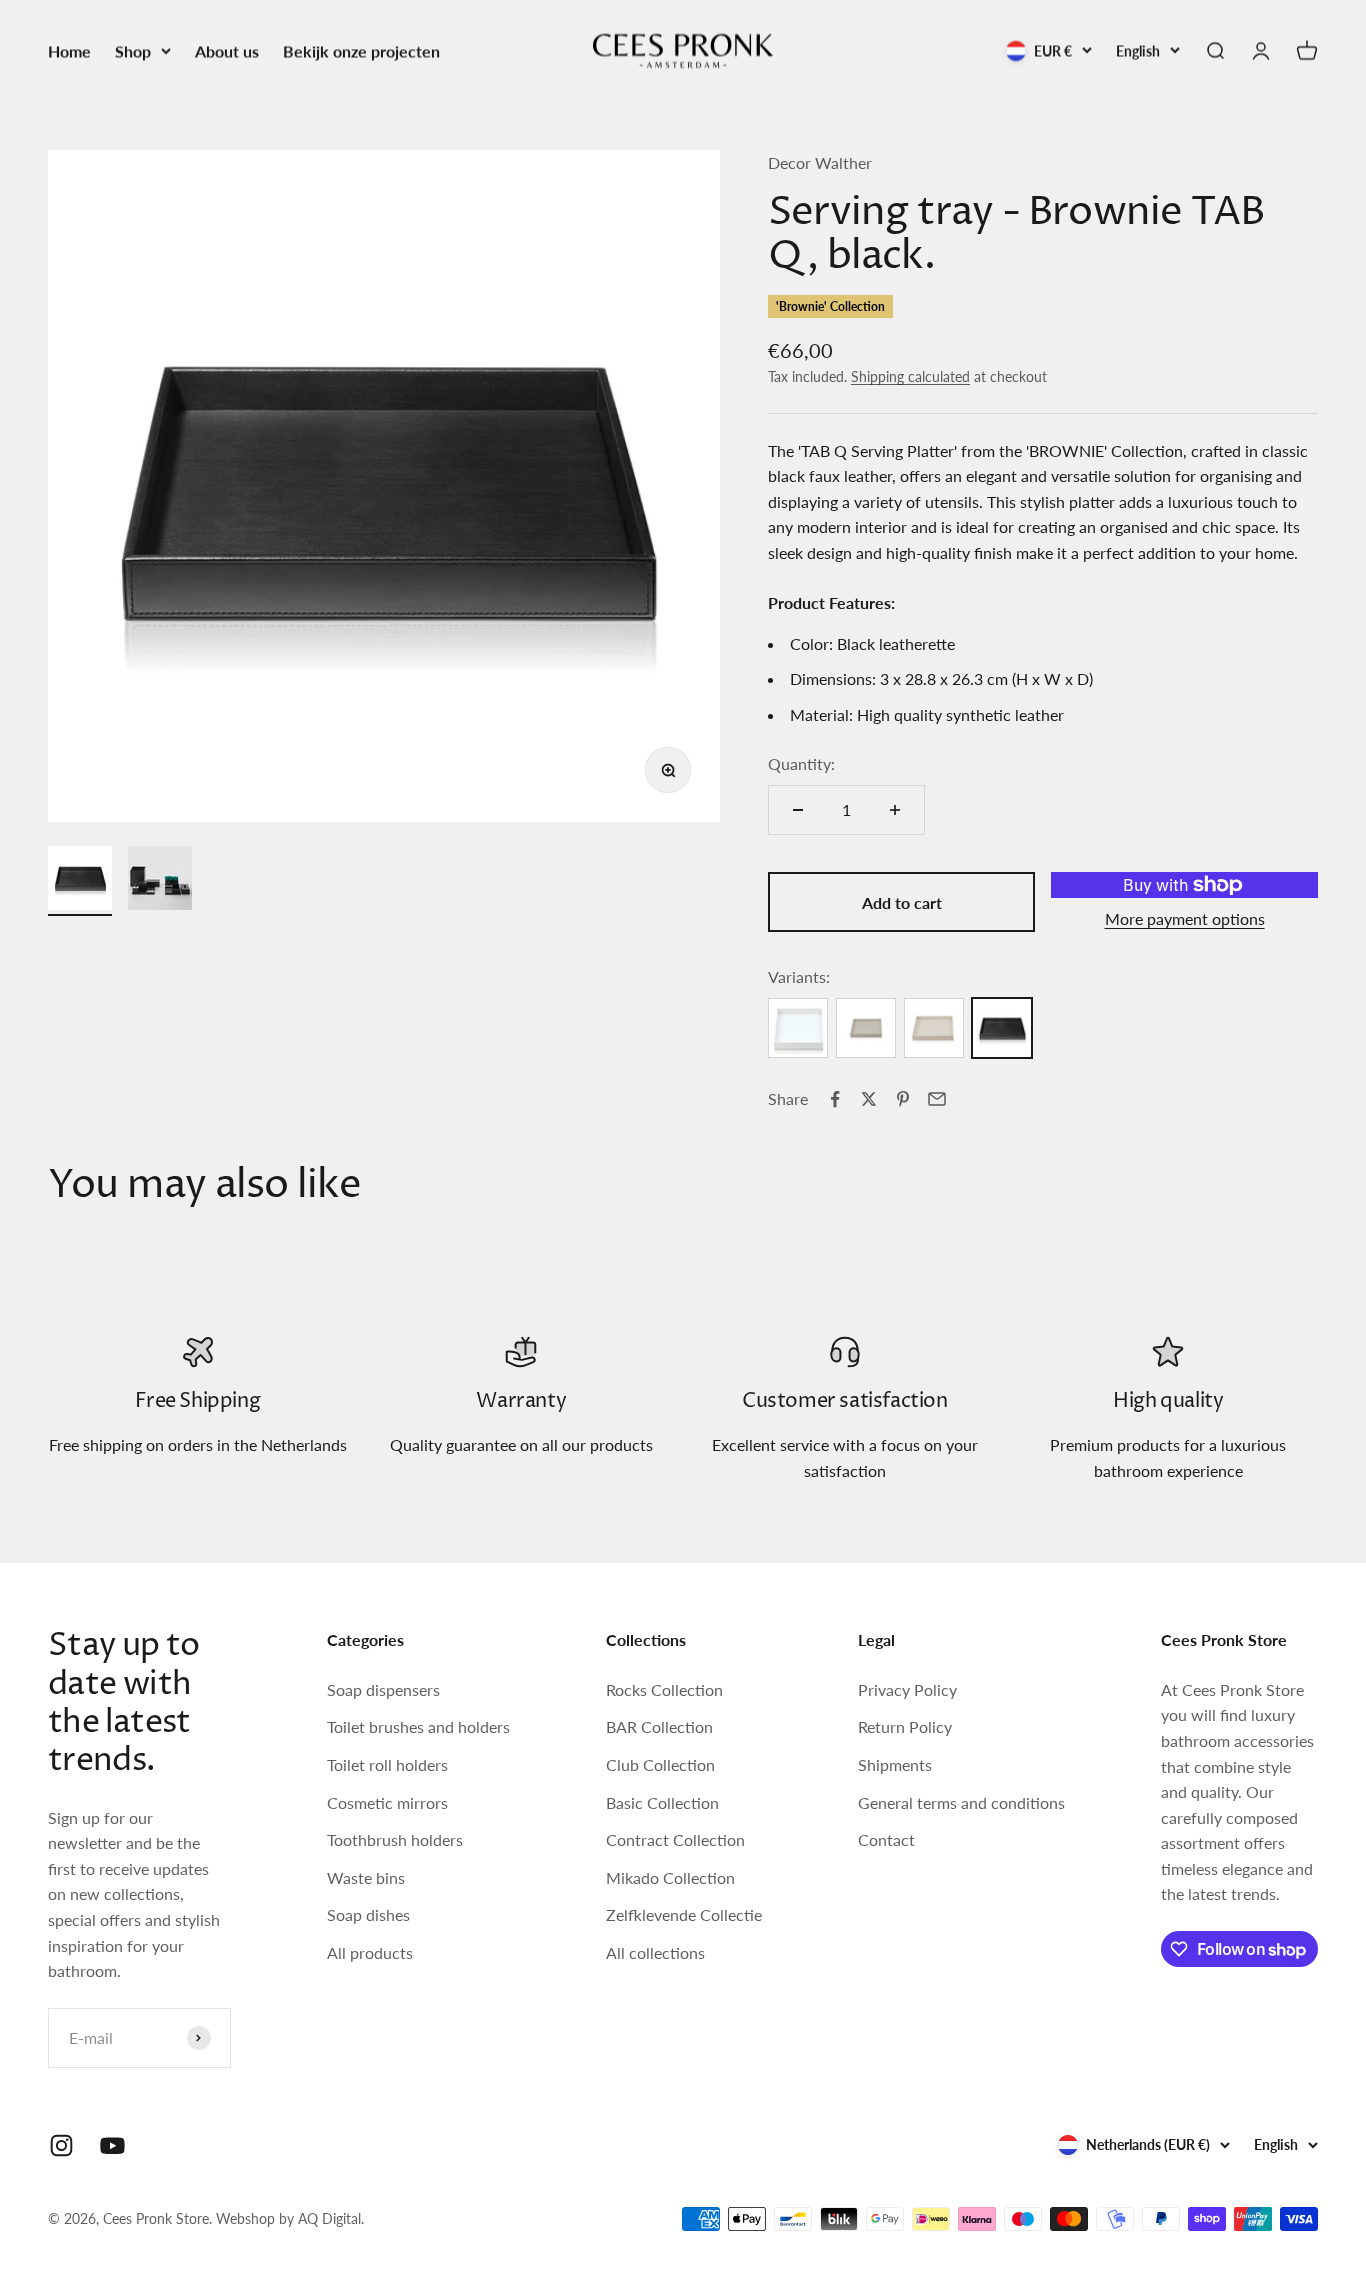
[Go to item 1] (80, 881)
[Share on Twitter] (869, 1099)
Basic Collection (662, 1802)
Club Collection (660, 1764)
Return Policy (905, 1726)
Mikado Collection (670, 1877)
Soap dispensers (383, 1689)
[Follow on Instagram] (61, 2145)
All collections (655, 1952)
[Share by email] (937, 1099)
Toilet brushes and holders (418, 1726)
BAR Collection (659, 1726)
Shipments (895, 1764)
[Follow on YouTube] (112, 2145)
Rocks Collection (664, 1689)
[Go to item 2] (160, 881)
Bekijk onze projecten (361, 50)
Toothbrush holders (395, 1839)
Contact (886, 1839)
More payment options (1185, 918)
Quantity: (801, 763)
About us (227, 50)
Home (69, 50)
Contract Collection (675, 1839)
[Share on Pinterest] (903, 1099)
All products (370, 1952)
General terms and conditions (961, 1802)
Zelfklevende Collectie (684, 1914)
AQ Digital (329, 2218)
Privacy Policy (907, 1689)
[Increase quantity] (895, 810)
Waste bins (366, 1877)
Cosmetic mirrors (387, 1802)
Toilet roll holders (387, 1764)
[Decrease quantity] (798, 810)
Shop (133, 50)
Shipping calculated (910, 376)
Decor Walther (820, 162)
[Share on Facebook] (835, 1099)
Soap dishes (368, 1914)
